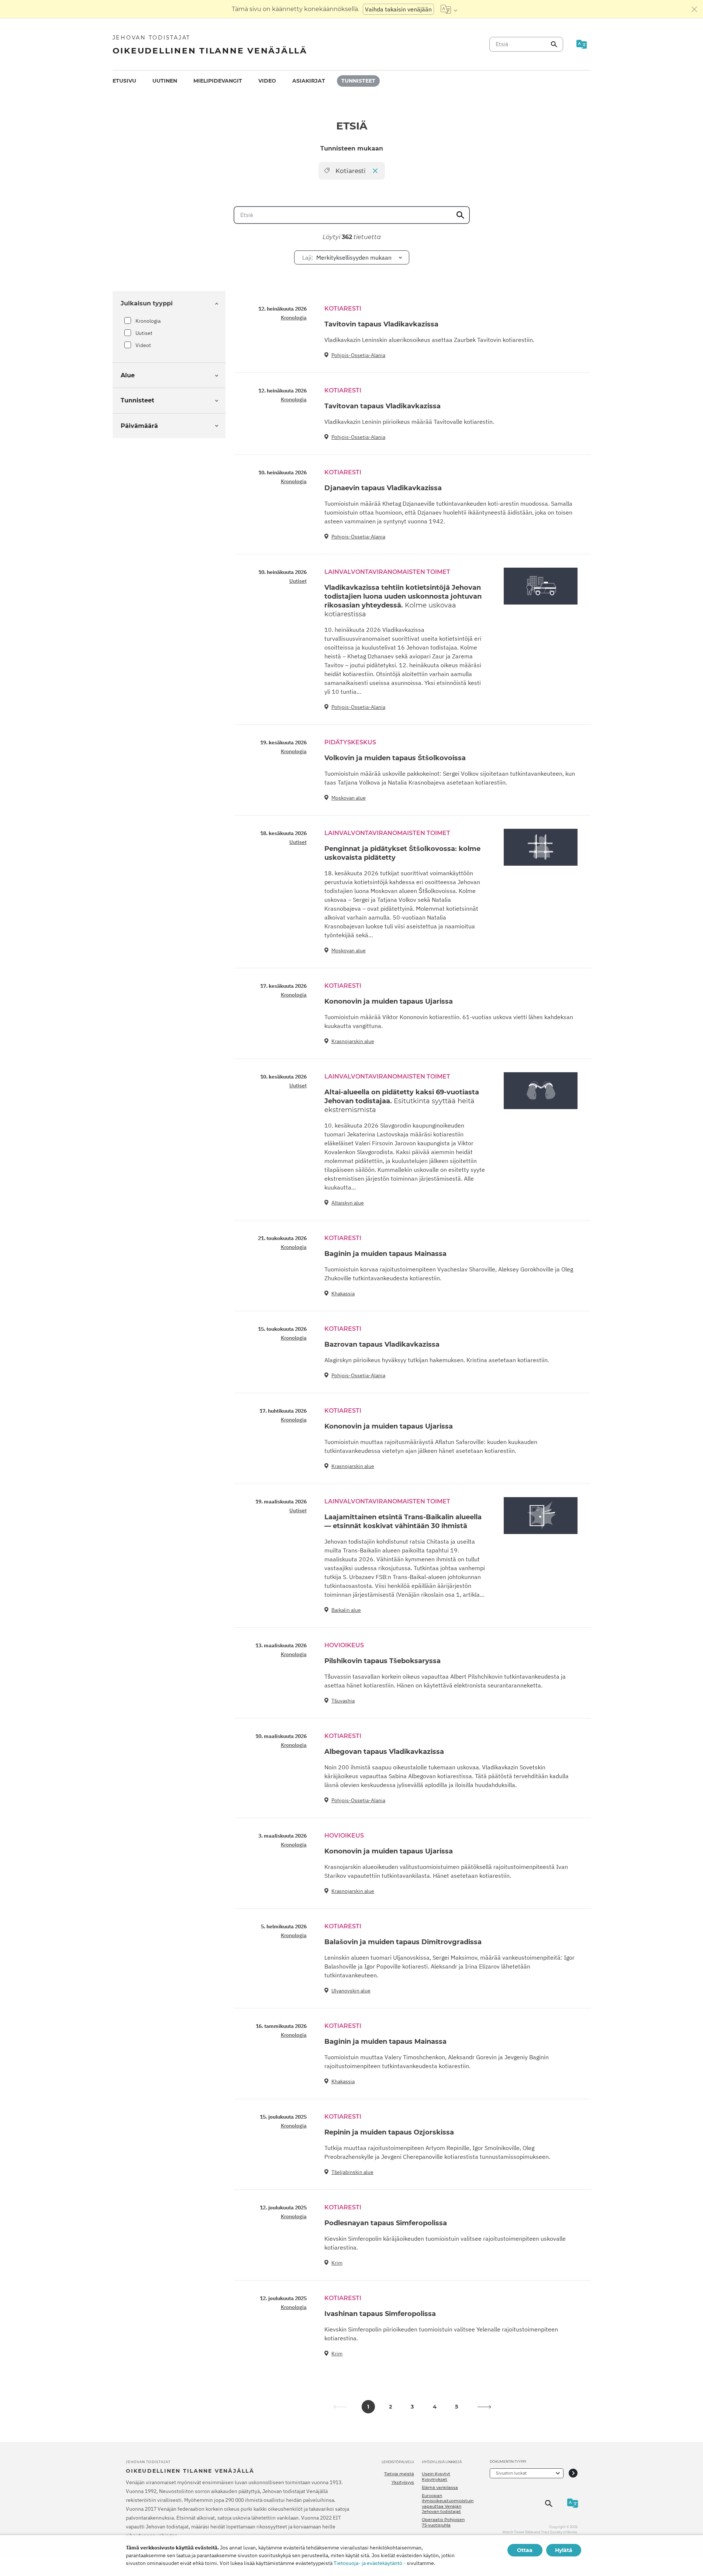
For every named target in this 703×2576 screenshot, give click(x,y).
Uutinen (165, 81)
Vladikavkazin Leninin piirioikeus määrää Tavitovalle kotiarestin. (409, 422)
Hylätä (564, 2550)
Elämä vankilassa (440, 2487)
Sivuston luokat (511, 2473)
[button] (485, 2407)
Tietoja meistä (399, 2474)
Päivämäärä (139, 426)
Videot (143, 345)
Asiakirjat (309, 81)
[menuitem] (124, 81)
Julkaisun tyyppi (147, 303)
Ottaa (525, 2550)
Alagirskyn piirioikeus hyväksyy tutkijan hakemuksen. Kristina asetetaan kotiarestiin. (437, 1360)
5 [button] (457, 2407)
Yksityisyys (403, 2482)
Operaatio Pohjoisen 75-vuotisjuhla (443, 2522)
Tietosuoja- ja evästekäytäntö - (370, 2563)
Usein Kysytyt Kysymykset (436, 2476)
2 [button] (390, 2407)
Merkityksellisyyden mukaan (347, 257)
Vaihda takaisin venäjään (398, 9)
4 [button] (435, 2407)
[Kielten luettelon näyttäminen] (449, 9)
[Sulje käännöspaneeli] (695, 9)
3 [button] (412, 2407)
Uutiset (144, 333)
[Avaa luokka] (573, 2473)
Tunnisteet (358, 81)
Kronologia (148, 321)
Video (267, 81)
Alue (128, 375)
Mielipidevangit (218, 81)
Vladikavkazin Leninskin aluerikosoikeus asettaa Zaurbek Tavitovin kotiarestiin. (429, 340)
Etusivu (124, 81)
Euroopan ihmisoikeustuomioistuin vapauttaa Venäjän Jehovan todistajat (448, 2504)
